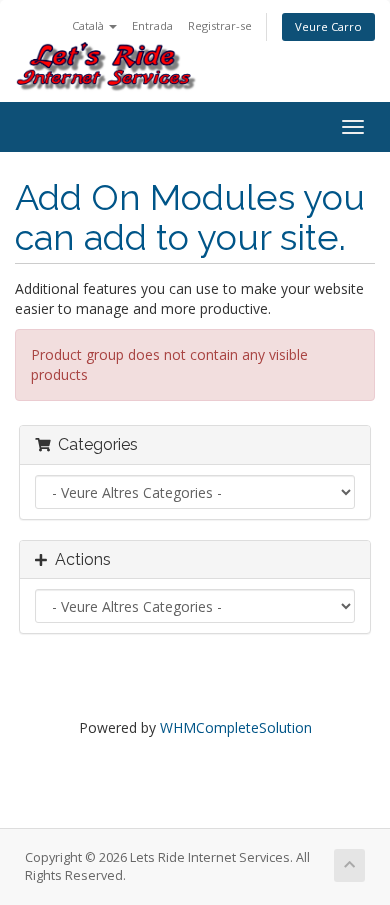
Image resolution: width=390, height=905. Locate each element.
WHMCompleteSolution (236, 727)
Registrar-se (220, 25)
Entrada (152, 25)
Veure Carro (328, 26)
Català (89, 25)
